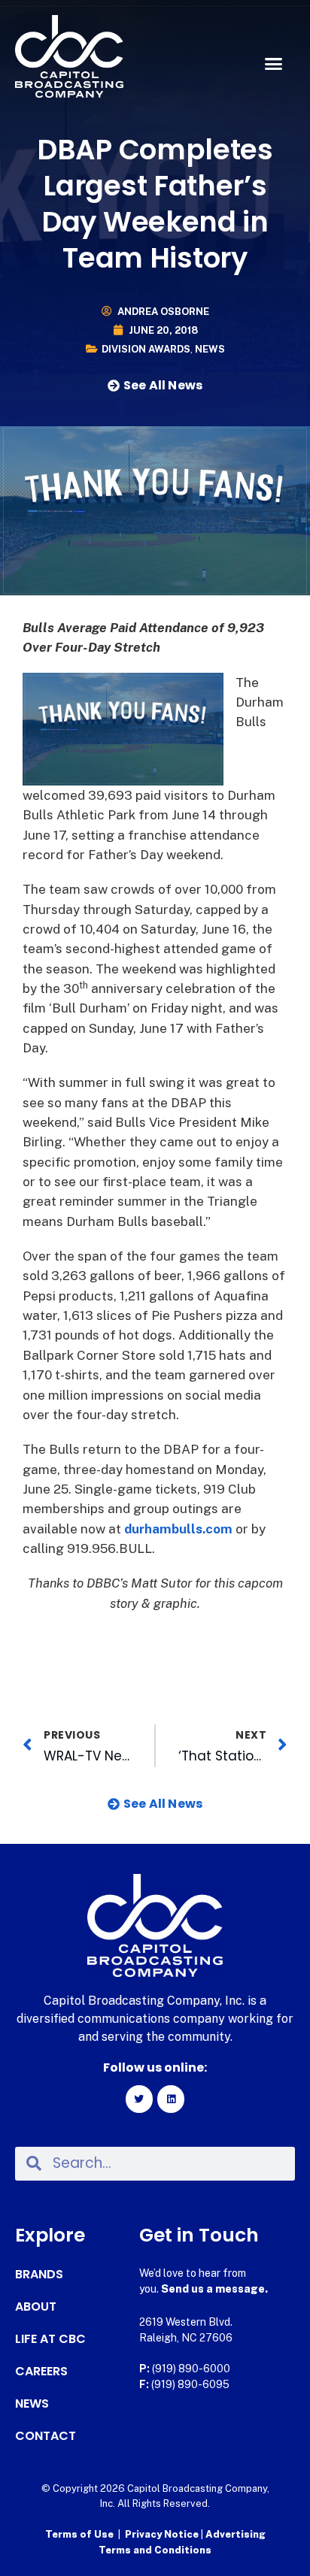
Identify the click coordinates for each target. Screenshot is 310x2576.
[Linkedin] (171, 2099)
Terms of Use (79, 2534)
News (210, 349)
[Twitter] (139, 2099)
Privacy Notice (163, 2534)
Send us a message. (214, 2289)
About (36, 2307)
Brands (39, 2275)
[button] (273, 64)
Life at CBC (50, 2339)
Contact (46, 2436)
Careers (41, 2372)
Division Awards (146, 349)
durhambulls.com (178, 1529)
